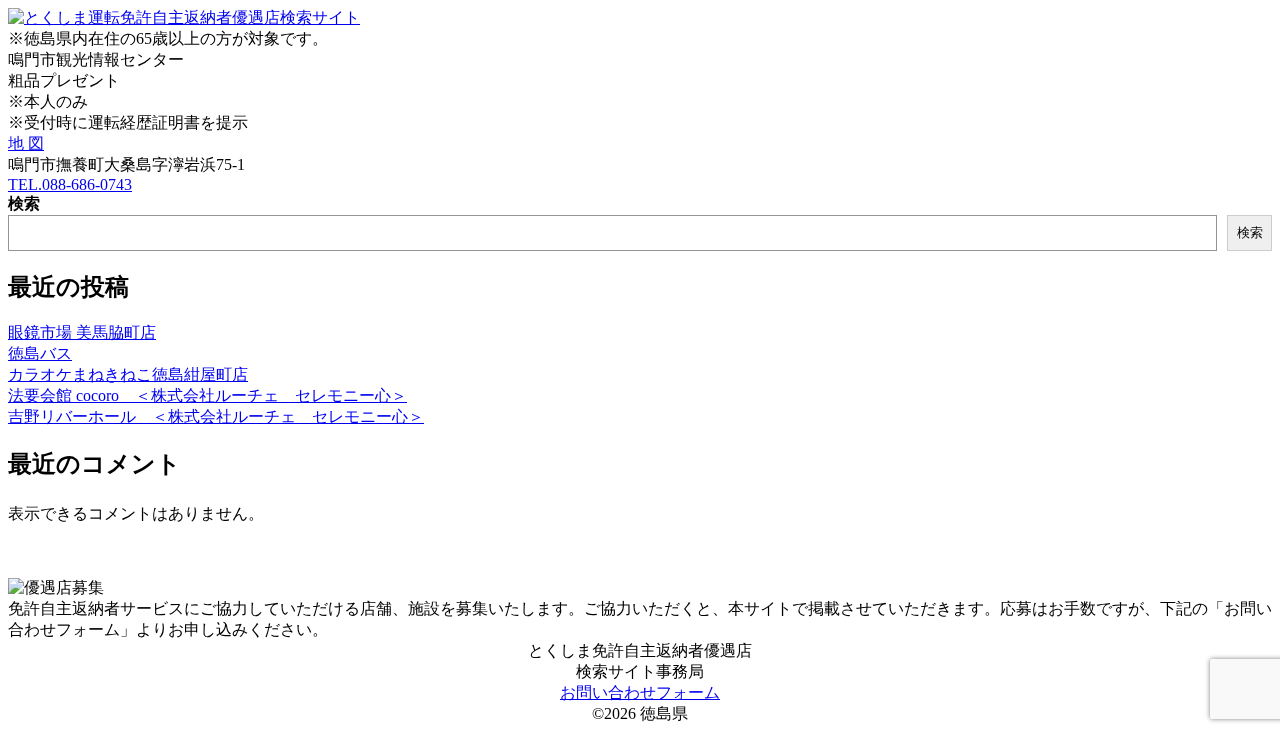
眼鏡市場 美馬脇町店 (82, 332)
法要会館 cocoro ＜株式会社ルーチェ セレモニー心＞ (207, 395)
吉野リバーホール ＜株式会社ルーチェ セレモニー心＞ (216, 416)
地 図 (26, 143)
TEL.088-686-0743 (70, 184)
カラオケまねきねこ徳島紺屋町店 (128, 374)
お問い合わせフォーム (640, 692)
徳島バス (40, 353)
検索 (24, 203)
